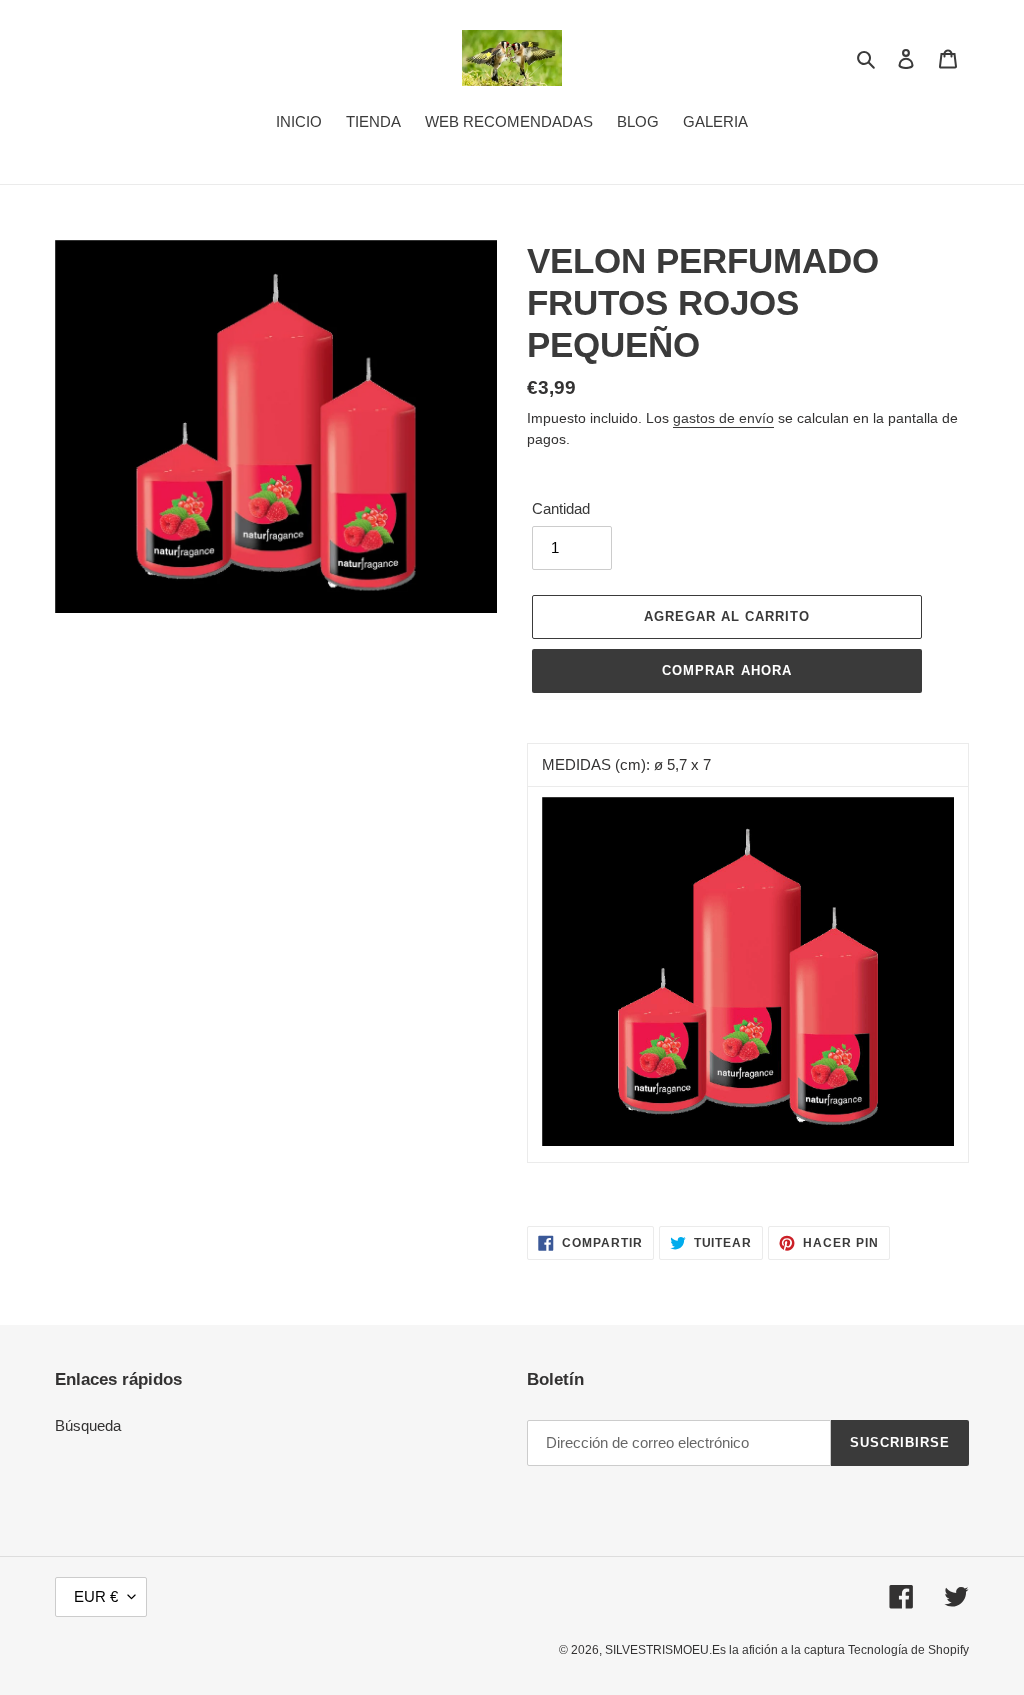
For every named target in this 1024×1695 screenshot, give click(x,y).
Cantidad (561, 508)
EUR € (96, 1596)
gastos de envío (723, 418)
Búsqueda (88, 1425)
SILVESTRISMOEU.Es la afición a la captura (726, 1650)
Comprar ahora (727, 670)
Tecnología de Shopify (908, 1650)
